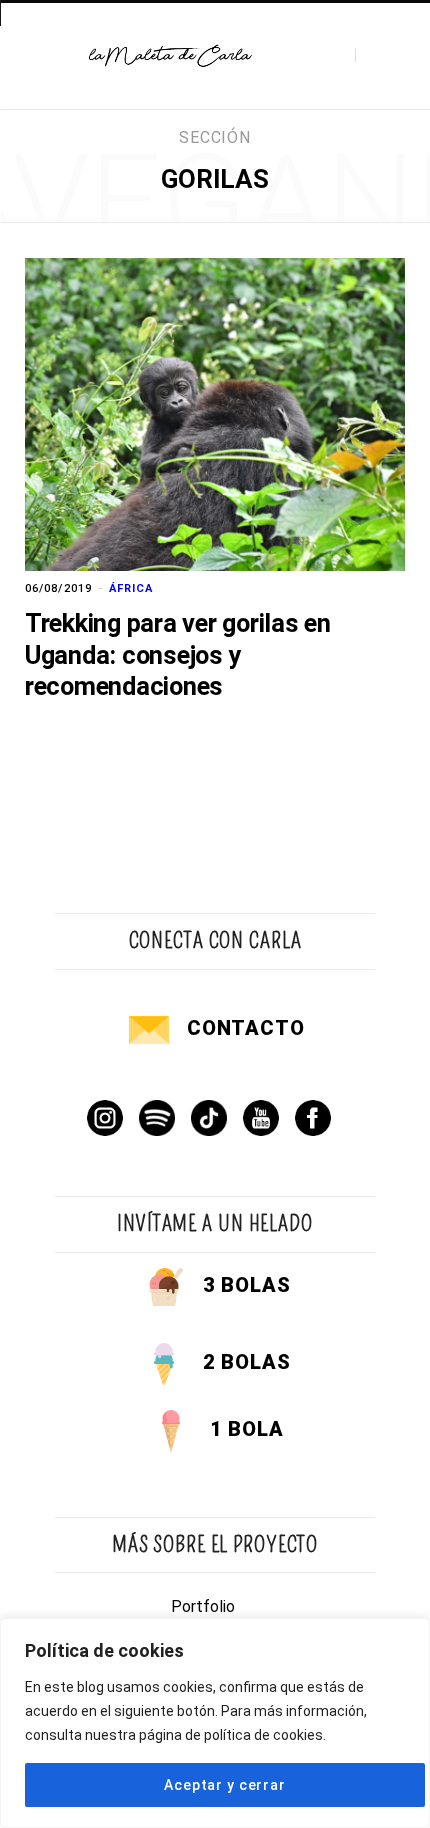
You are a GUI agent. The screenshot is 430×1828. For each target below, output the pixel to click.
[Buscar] (372, 55)
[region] (215, 1723)
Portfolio (203, 1606)
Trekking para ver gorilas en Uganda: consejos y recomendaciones (178, 655)
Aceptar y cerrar (224, 1785)
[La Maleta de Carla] (171, 56)
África (131, 588)
